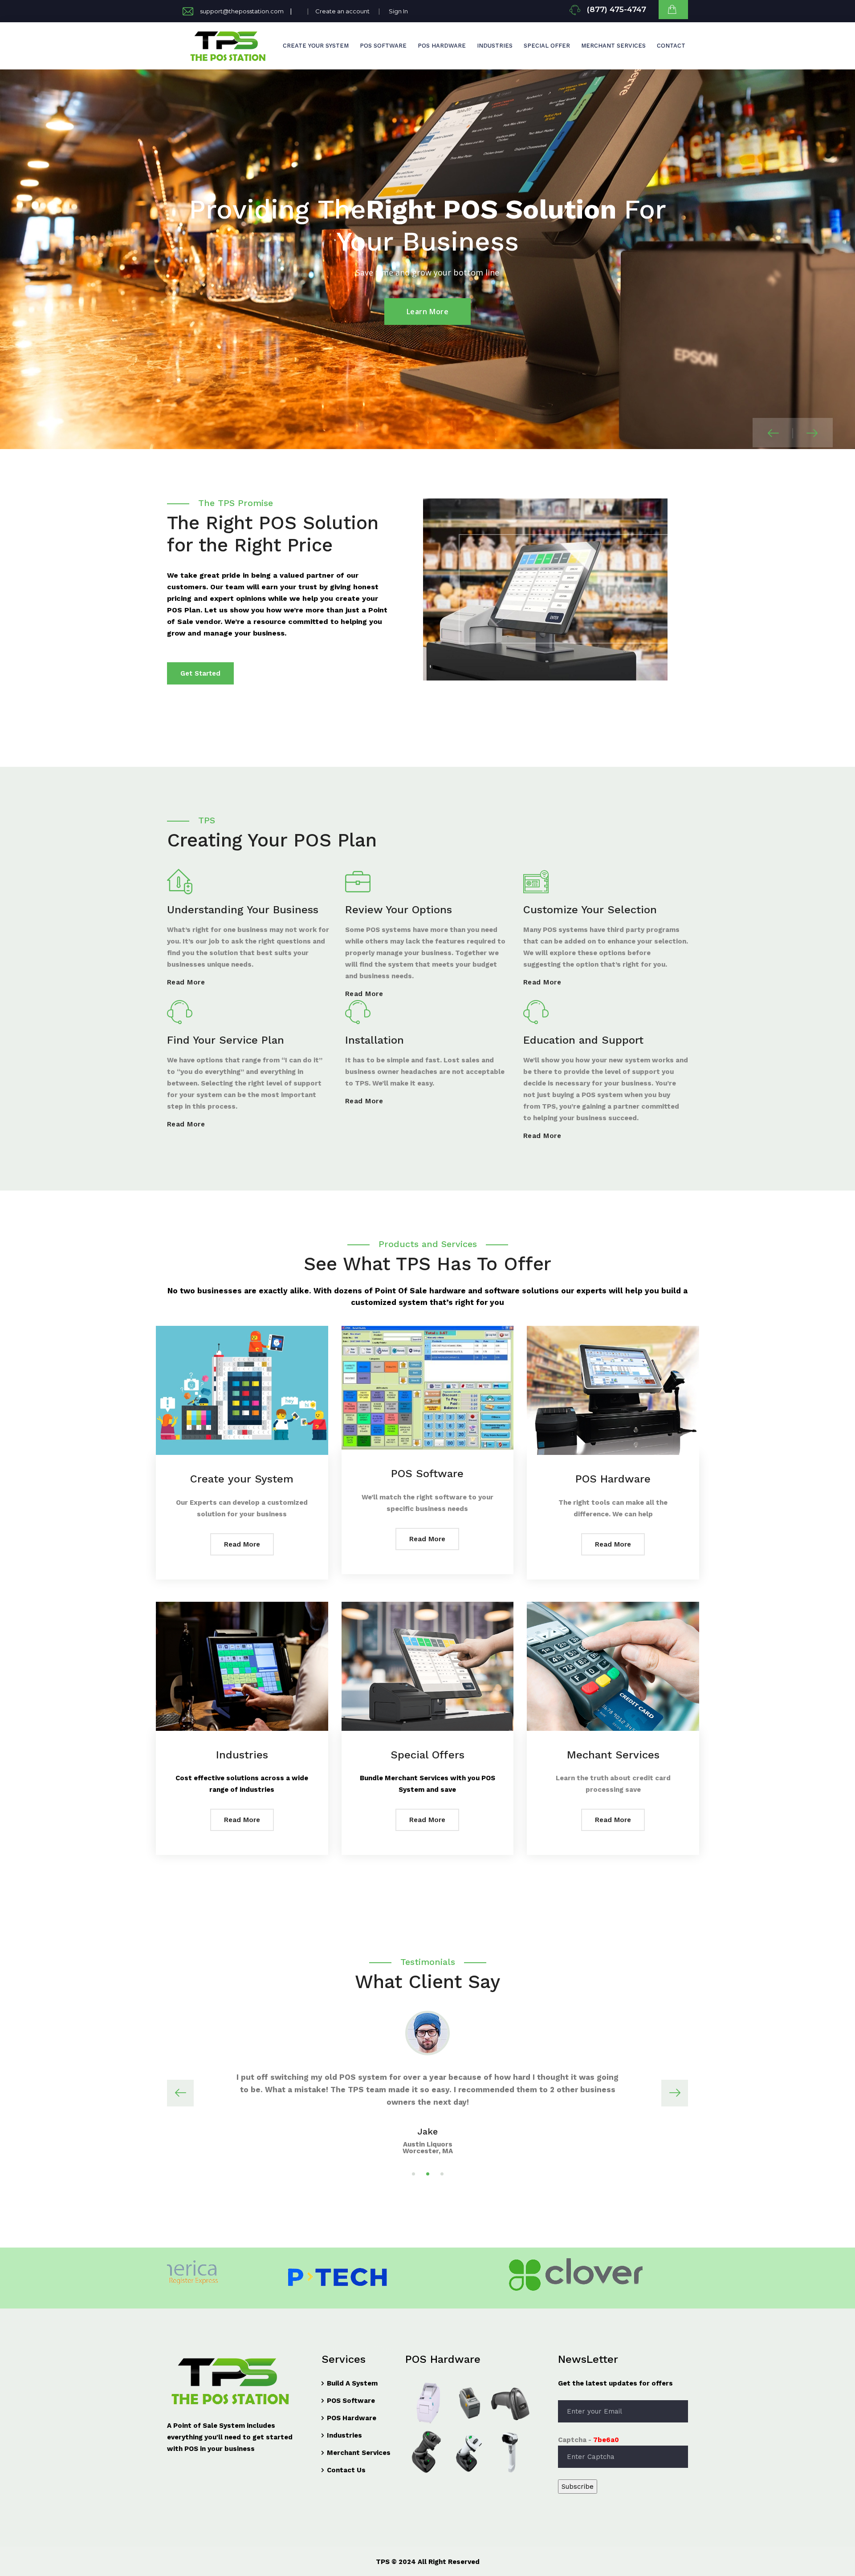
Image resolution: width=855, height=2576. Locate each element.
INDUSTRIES (495, 46)
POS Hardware (613, 1479)
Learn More (428, 312)
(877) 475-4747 (617, 9)
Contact (671, 46)
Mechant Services (613, 1755)
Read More (186, 982)
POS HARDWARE (442, 46)
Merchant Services (613, 46)
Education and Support (583, 1040)
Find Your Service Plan (226, 1040)
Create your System (242, 1479)
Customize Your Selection (590, 910)
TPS (383, 2562)
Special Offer (547, 46)
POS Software (427, 1474)
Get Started (200, 673)
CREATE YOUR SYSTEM (316, 46)
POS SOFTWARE (383, 46)
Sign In (398, 11)
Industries (242, 1755)
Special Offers (427, 1755)
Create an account (342, 11)
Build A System (352, 2383)
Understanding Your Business (243, 910)
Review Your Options (399, 910)
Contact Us (346, 2470)
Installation (375, 1040)
